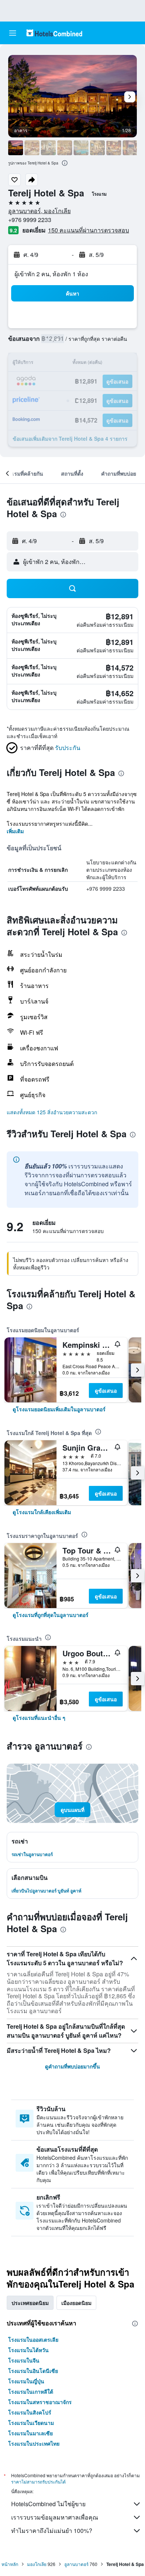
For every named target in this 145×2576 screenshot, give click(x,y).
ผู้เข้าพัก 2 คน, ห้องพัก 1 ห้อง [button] (51, 274)
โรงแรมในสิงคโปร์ (30, 2412)
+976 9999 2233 (30, 220)
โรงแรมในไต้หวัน (28, 2350)
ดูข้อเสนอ (106, 1390)
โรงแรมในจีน (24, 2360)
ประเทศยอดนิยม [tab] (30, 2303)
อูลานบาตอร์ (76, 2564)
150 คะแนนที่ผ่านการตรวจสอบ (88, 230)
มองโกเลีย (37, 2564)
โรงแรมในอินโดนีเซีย (33, 2371)
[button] (13, 33)
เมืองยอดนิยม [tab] (76, 2303)
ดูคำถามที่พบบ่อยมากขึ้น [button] (72, 2066)
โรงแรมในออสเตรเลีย (33, 2339)
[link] (59, 1409)
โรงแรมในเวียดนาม (31, 2423)
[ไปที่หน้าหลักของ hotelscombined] (54, 33)
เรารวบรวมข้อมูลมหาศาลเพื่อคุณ (55, 2517)
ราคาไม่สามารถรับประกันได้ (38, 2482)
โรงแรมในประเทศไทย (34, 2443)
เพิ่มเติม (15, 831)
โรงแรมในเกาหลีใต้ (31, 2391)
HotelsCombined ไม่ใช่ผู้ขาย (48, 2504)
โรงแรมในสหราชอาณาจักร (40, 2402)
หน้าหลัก (10, 2564)
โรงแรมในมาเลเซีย (30, 2433)
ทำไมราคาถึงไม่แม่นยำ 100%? (52, 2531)
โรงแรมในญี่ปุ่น (26, 2381)
